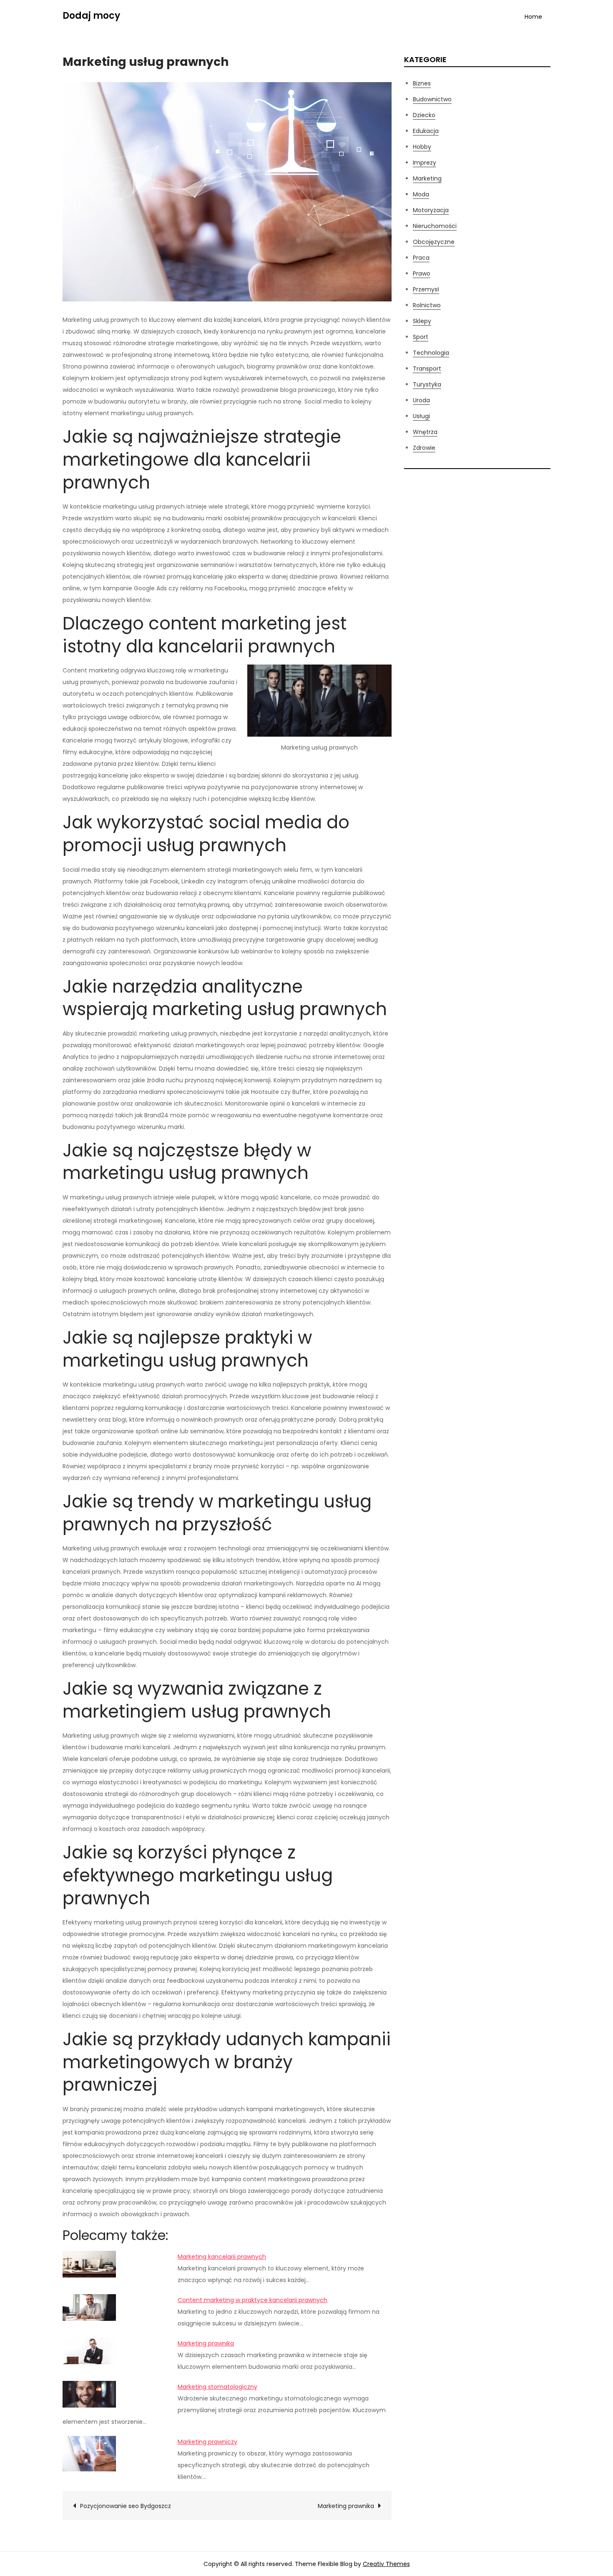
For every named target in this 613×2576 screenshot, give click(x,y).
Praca (421, 258)
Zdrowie (424, 448)
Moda (421, 194)
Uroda (421, 400)
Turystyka (427, 384)
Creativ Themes (386, 2564)
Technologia (431, 353)
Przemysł (426, 289)
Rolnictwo (427, 305)
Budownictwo (432, 99)
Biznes (422, 83)
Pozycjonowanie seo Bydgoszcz (126, 2506)
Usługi (421, 416)
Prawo (422, 273)
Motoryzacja (431, 210)
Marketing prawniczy (207, 2442)
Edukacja (426, 131)
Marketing (427, 178)
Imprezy (425, 163)
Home (533, 17)
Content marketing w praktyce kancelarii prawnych (252, 2300)
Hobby (422, 147)
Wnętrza (425, 432)
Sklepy (422, 321)
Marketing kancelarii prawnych (222, 2257)
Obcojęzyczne (434, 242)
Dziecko (424, 115)
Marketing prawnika (206, 2343)
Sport (421, 337)
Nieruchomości (435, 226)
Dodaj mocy (91, 16)
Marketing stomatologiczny (217, 2387)
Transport (427, 369)
